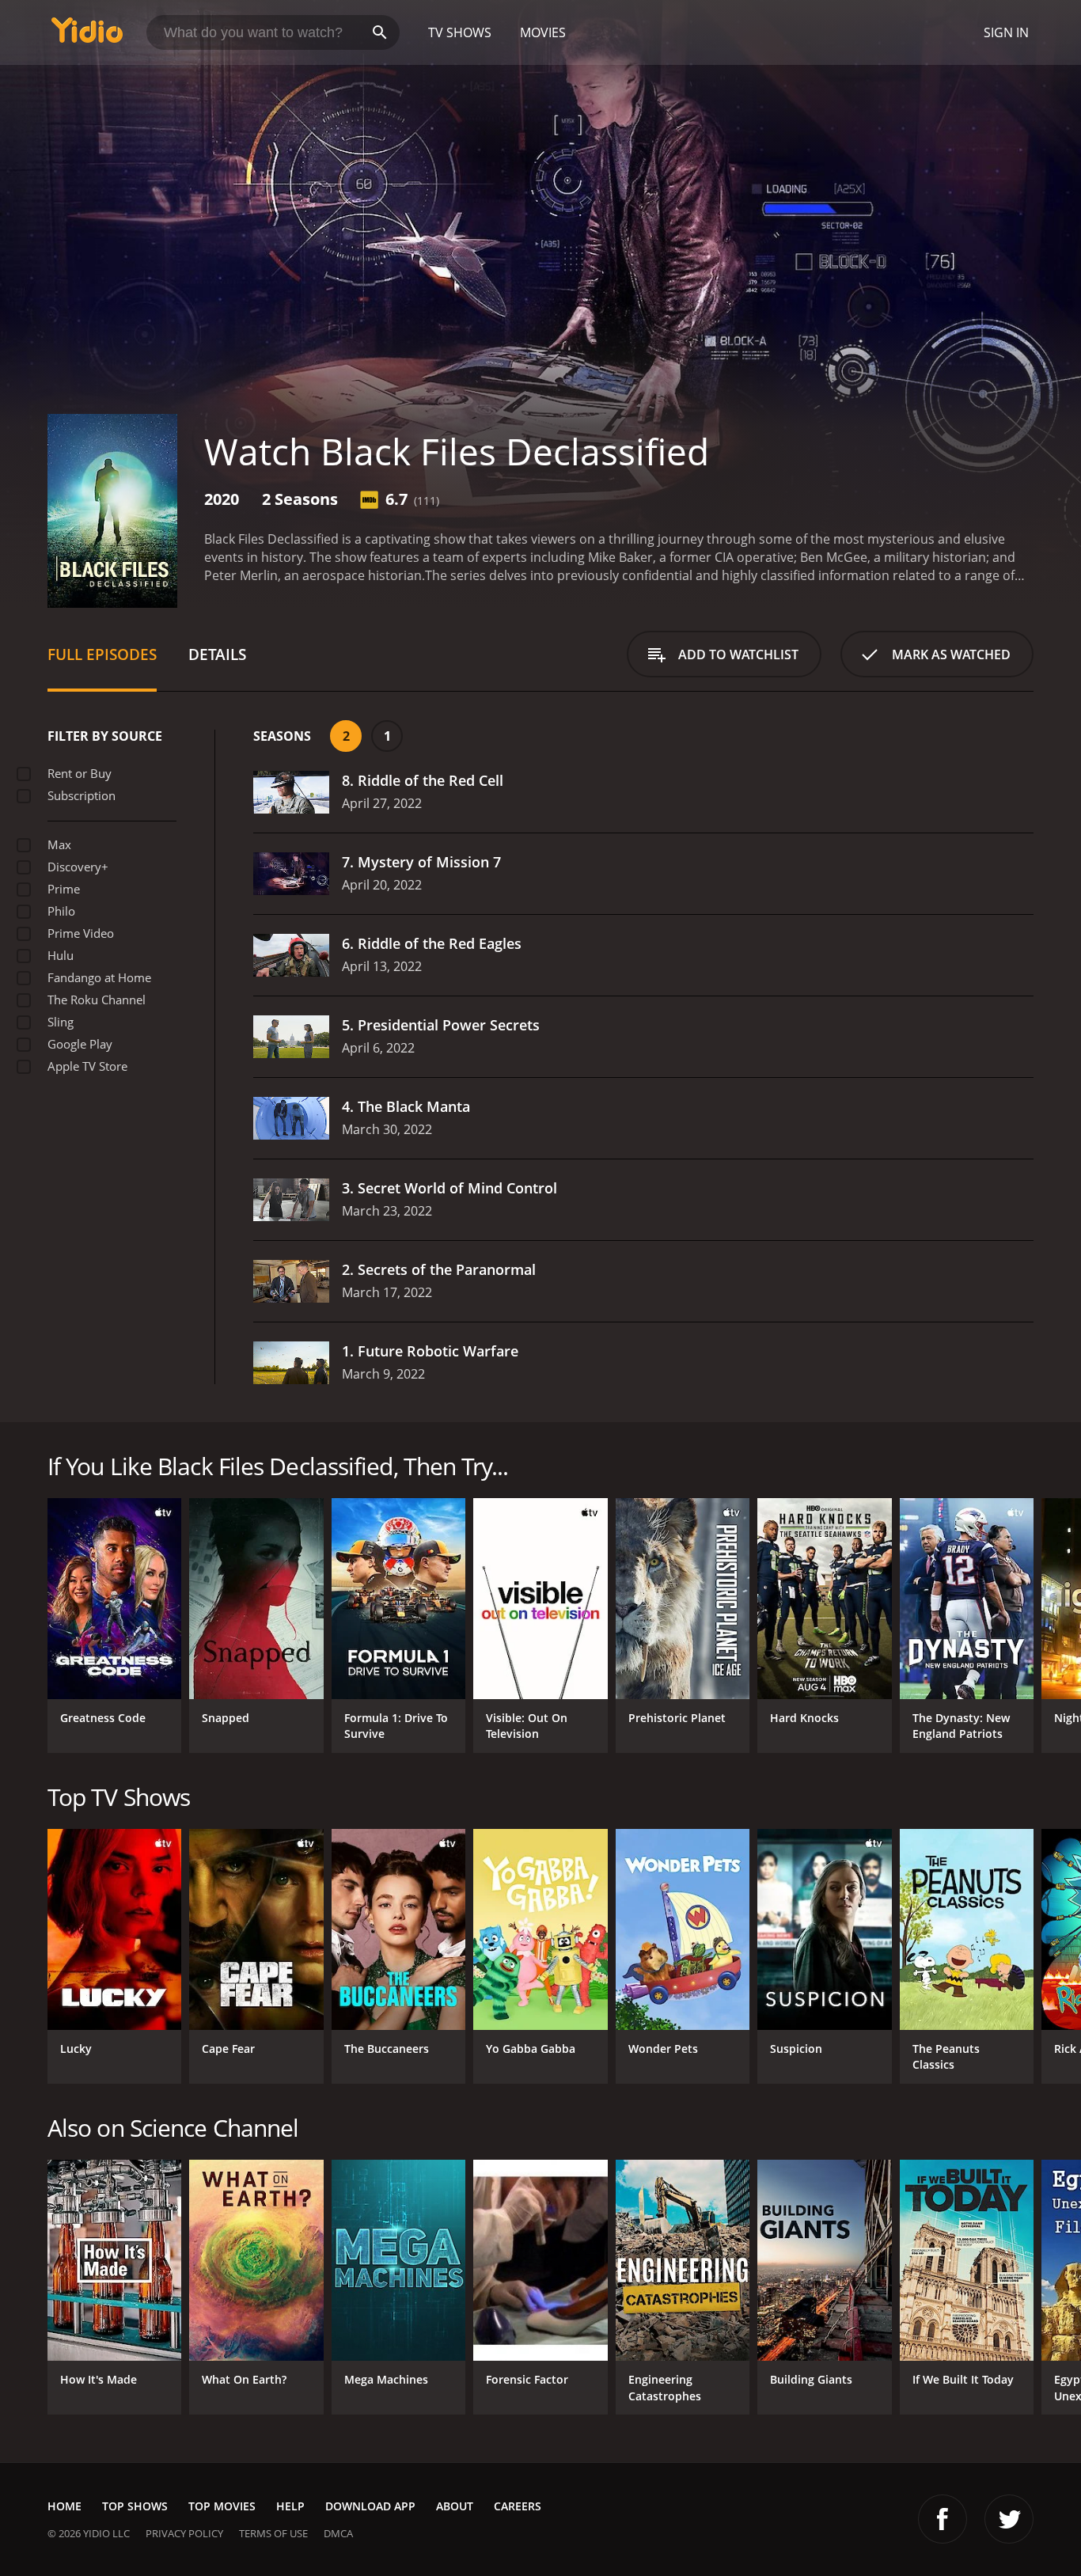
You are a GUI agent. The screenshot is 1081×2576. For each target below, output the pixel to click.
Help (290, 2506)
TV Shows (460, 32)
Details (217, 654)
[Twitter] (1009, 2519)
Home (64, 2506)
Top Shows (135, 2506)
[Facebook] (943, 2519)
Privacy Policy (184, 2533)
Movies (543, 32)
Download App (370, 2506)
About (455, 2506)
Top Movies (222, 2506)
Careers (518, 2506)
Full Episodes (102, 654)
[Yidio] (87, 35)
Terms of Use (273, 2533)
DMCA (338, 2533)
